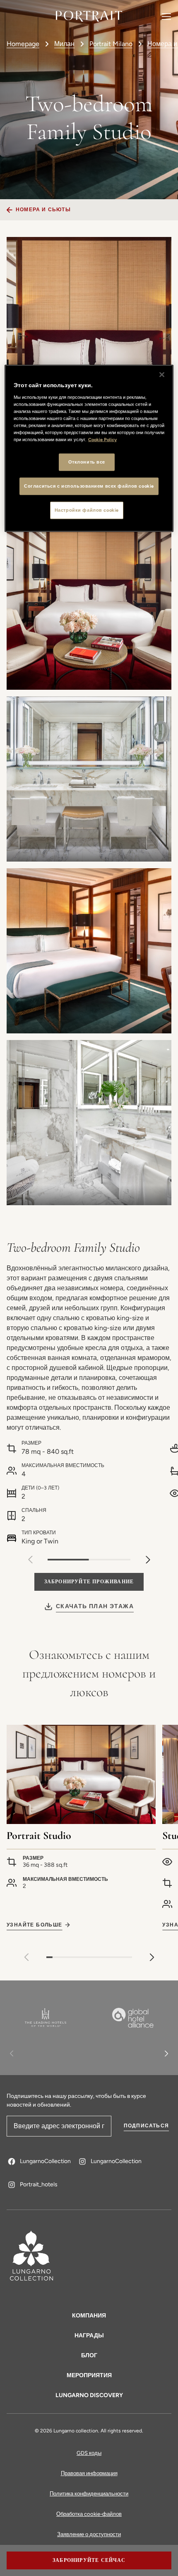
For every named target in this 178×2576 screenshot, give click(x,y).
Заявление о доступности (89, 2534)
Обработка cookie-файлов (89, 2514)
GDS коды (89, 2453)
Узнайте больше (35, 1925)
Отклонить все (87, 462)
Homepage (23, 44)
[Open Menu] (166, 16)
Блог (89, 2355)
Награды (89, 2335)
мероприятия (89, 2375)
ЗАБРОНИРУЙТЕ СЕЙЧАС (89, 2560)
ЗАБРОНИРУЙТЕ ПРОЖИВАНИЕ (89, 1582)
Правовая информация (89, 2473)
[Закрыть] (162, 375)
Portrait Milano (111, 44)
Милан (64, 44)
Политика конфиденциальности (89, 2494)
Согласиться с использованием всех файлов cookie (89, 486)
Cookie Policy (102, 440)
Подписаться (146, 2126)
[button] (148, 1560)
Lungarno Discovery (89, 2395)
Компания (89, 2316)
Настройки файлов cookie (87, 510)
